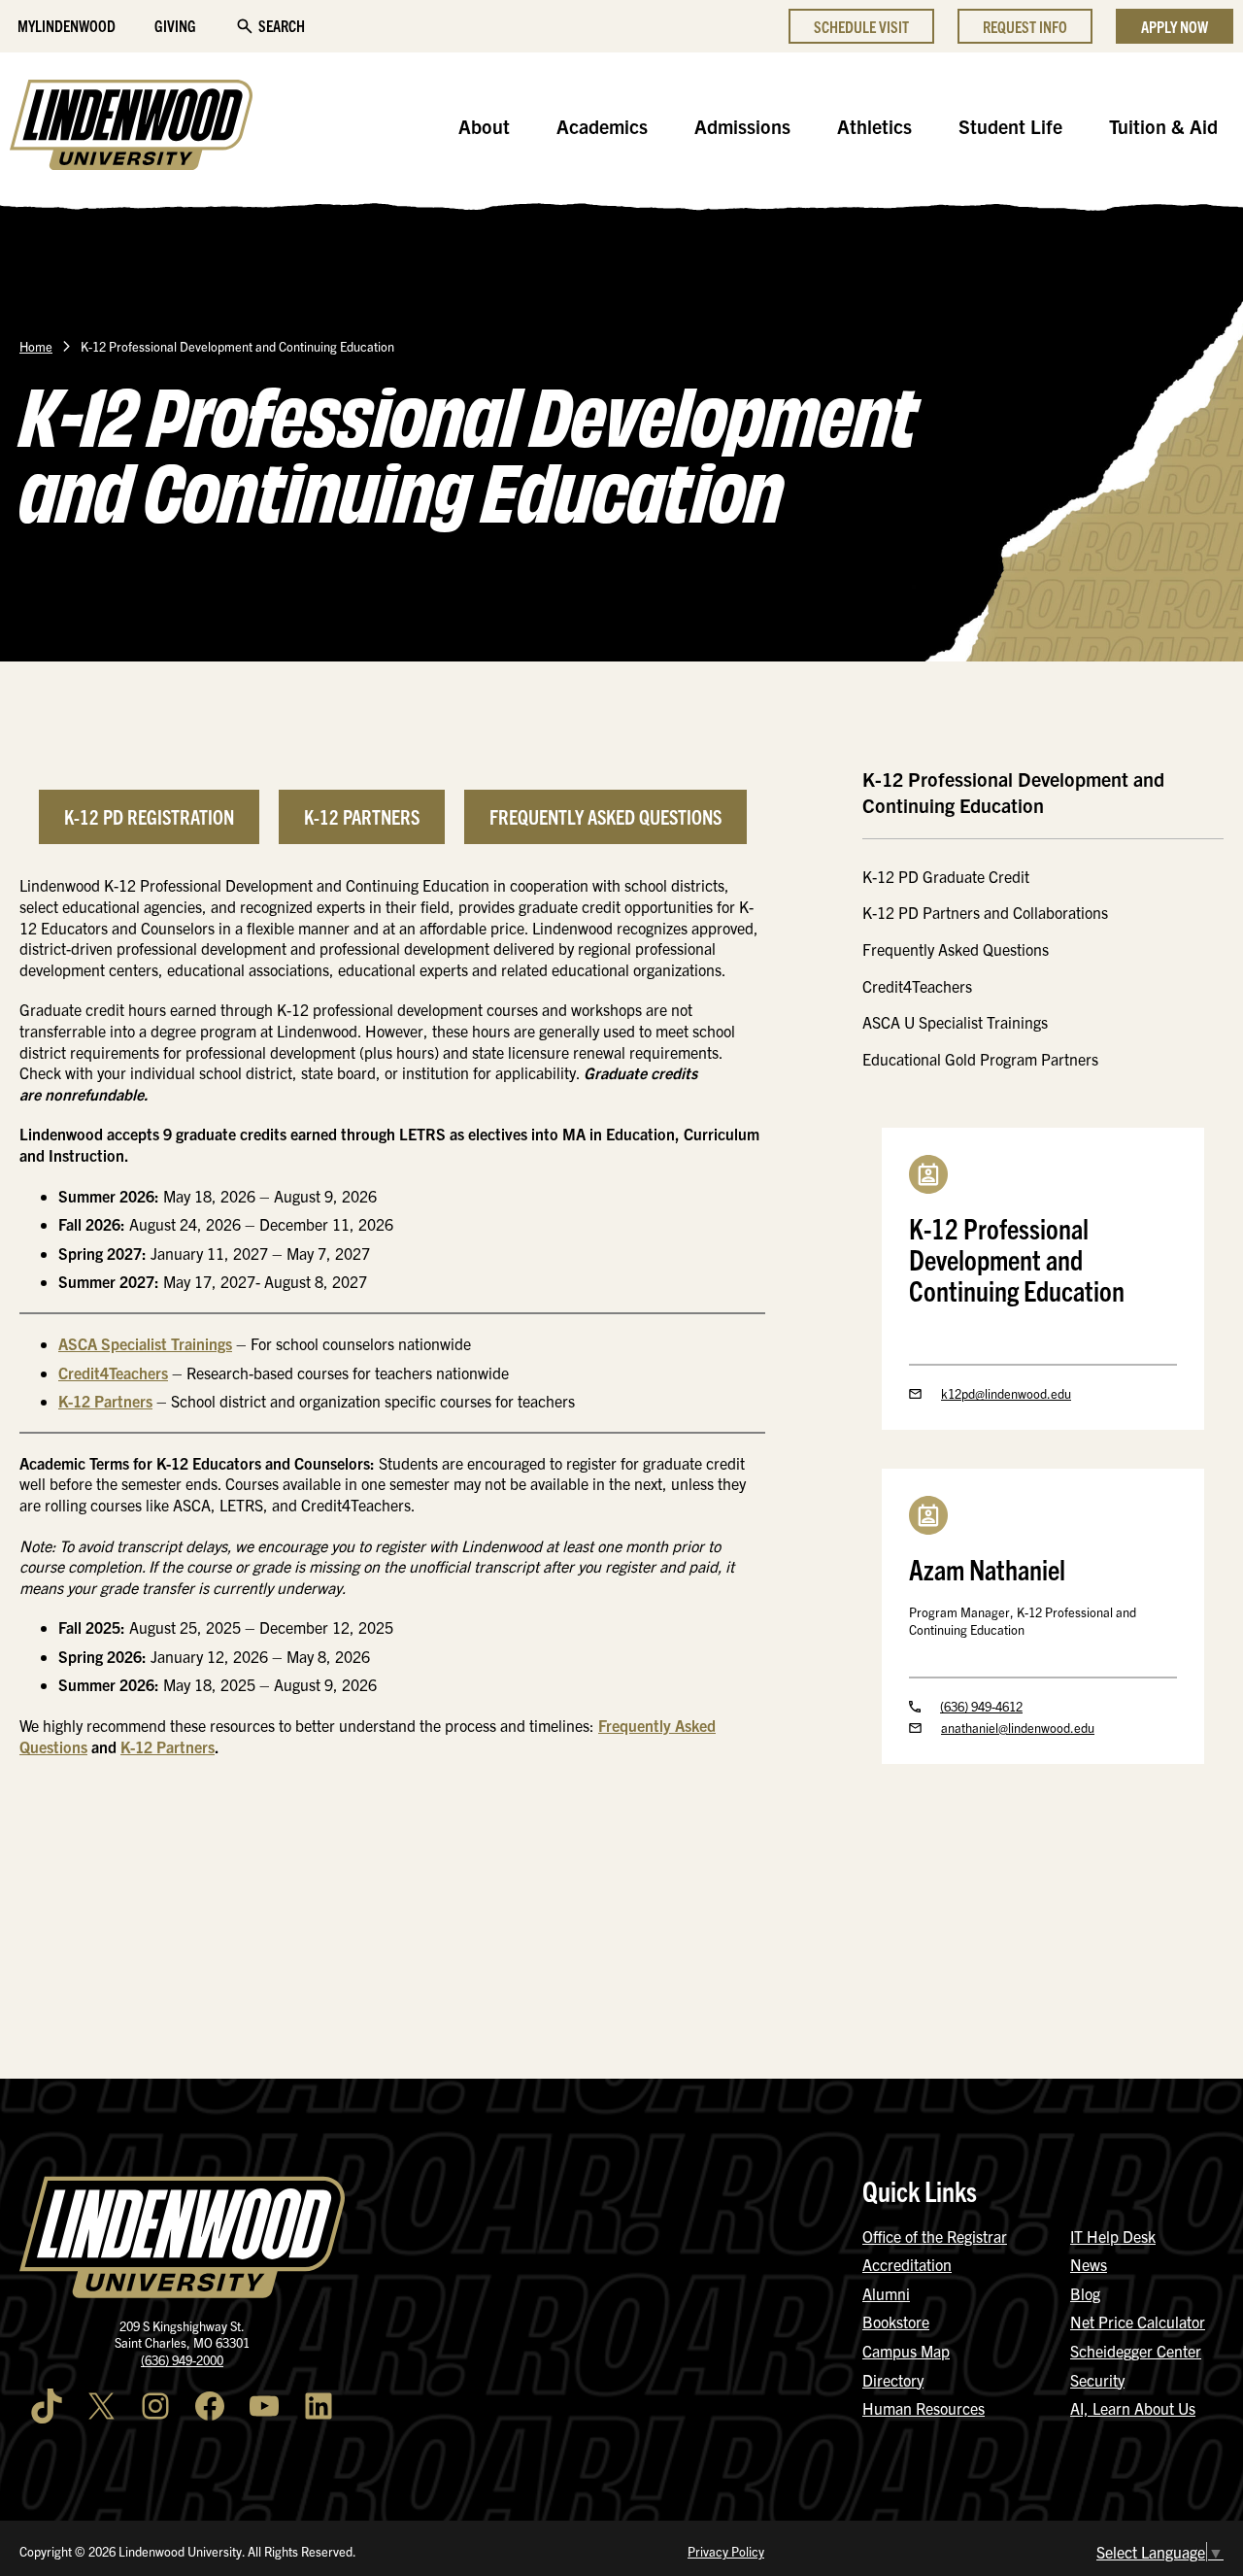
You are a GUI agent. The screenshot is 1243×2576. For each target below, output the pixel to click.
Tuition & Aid (1163, 126)
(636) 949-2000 (182, 2360)
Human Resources (924, 2408)
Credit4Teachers (113, 1373)
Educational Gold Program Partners (980, 1059)
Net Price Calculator (1138, 2322)
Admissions (742, 126)
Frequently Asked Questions (605, 816)
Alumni (886, 2293)
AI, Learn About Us (1133, 2408)
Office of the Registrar (935, 2236)
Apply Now (1175, 26)
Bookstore (896, 2322)
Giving (175, 25)
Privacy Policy (726, 2551)
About (484, 126)
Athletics (874, 126)
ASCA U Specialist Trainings (955, 1022)
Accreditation (907, 2264)
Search (282, 25)
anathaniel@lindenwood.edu (1018, 1728)
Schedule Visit (861, 26)
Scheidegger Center (1136, 2351)
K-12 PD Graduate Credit (946, 876)
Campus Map (906, 2351)
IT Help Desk (1113, 2236)
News (1089, 2264)
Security (1097, 2380)
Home (36, 346)
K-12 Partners (362, 816)
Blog (1085, 2293)
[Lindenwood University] (131, 127)
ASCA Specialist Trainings (145, 1343)
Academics (602, 126)
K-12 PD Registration (149, 816)
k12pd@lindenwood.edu (1006, 1393)
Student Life (1010, 126)
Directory (893, 2380)
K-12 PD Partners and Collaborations (985, 912)
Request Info (1025, 26)
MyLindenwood (67, 25)
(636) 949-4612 (981, 1706)
